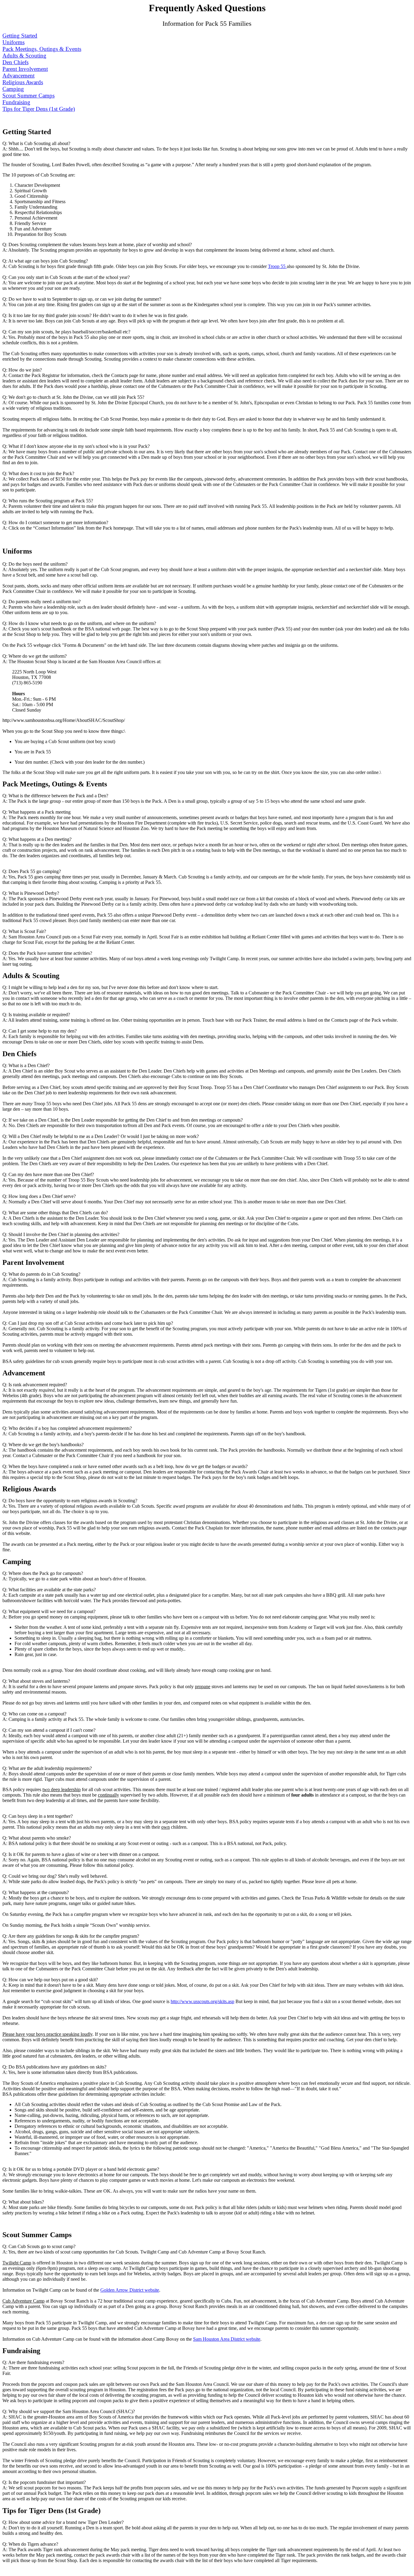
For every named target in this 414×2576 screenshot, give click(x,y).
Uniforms (13, 42)
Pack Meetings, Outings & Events (42, 49)
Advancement (18, 76)
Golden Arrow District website (130, 2290)
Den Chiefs (15, 62)
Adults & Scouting (24, 56)
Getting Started (20, 36)
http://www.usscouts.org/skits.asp (202, 2001)
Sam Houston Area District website (227, 2339)
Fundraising (16, 102)
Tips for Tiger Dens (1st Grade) (39, 109)
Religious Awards (23, 82)
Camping (13, 89)
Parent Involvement (25, 69)
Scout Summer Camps (28, 96)
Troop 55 (277, 266)
